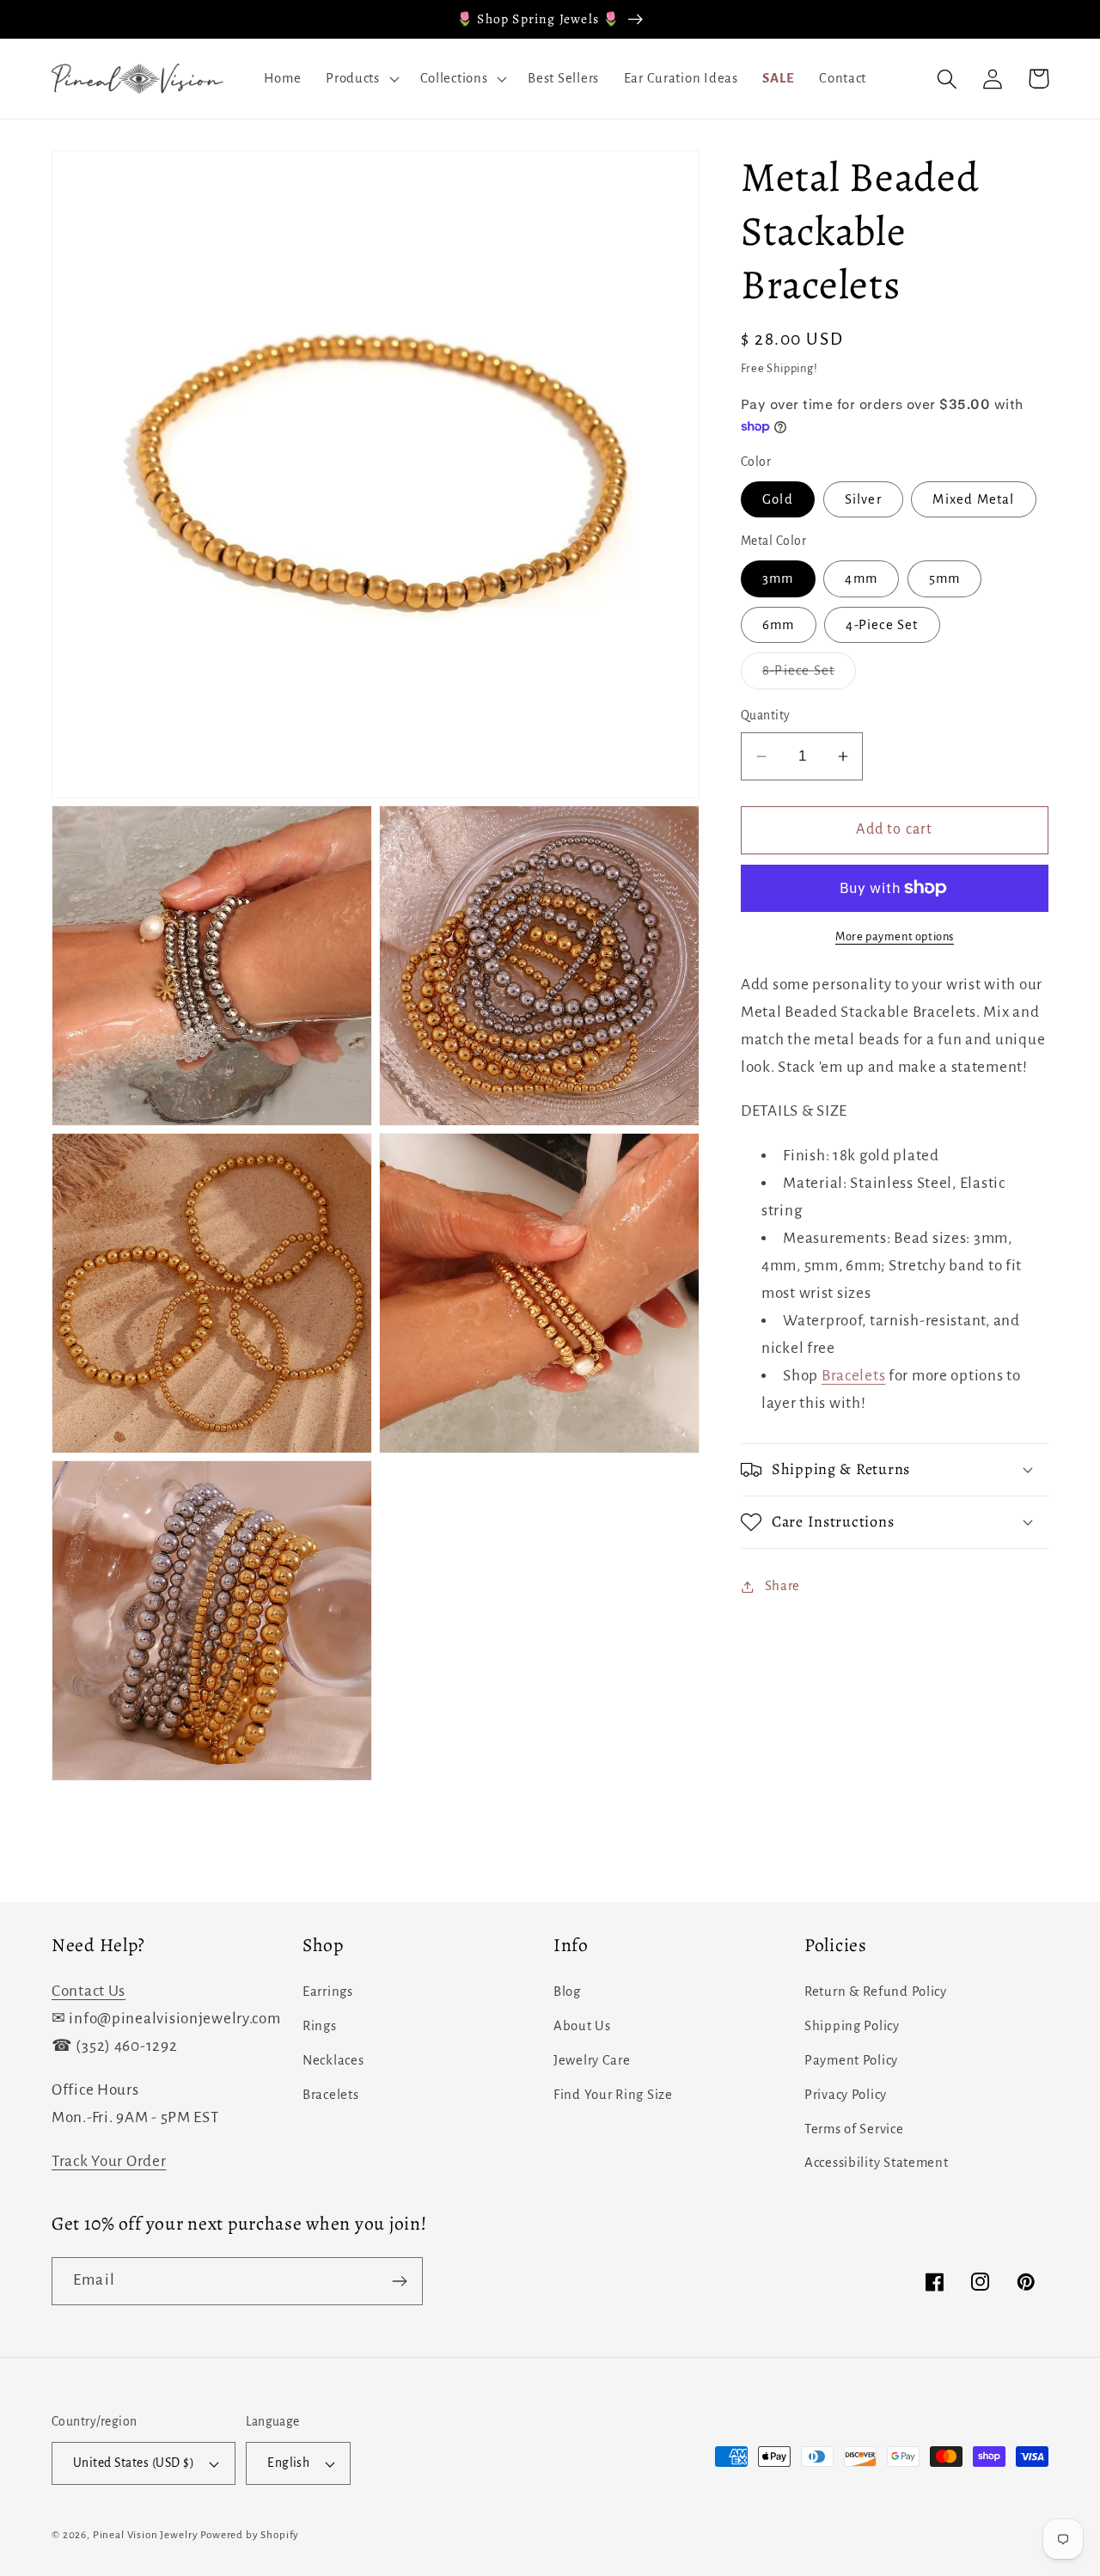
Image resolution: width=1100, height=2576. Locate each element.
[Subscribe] (399, 2281)
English (288, 2463)
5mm (945, 578)
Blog (567, 1992)
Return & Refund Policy (876, 1992)
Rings (320, 2026)
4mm (861, 578)
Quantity (766, 716)
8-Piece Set (809, 676)
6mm (779, 625)
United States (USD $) (134, 2463)
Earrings (328, 1992)
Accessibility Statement (877, 2163)
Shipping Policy (852, 2026)
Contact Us (89, 1991)
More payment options (895, 936)
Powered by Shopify (250, 2535)
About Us (582, 2026)
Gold (778, 499)
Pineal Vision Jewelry (146, 2535)
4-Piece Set (882, 625)
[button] (361, 79)
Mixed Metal (973, 499)
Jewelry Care (592, 2060)
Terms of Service (854, 2129)
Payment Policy (851, 2060)
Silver (863, 499)
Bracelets (853, 1376)
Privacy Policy (846, 2095)
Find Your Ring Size (613, 2095)
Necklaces (333, 2060)
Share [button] (782, 1586)
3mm (778, 578)
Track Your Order (109, 2161)
